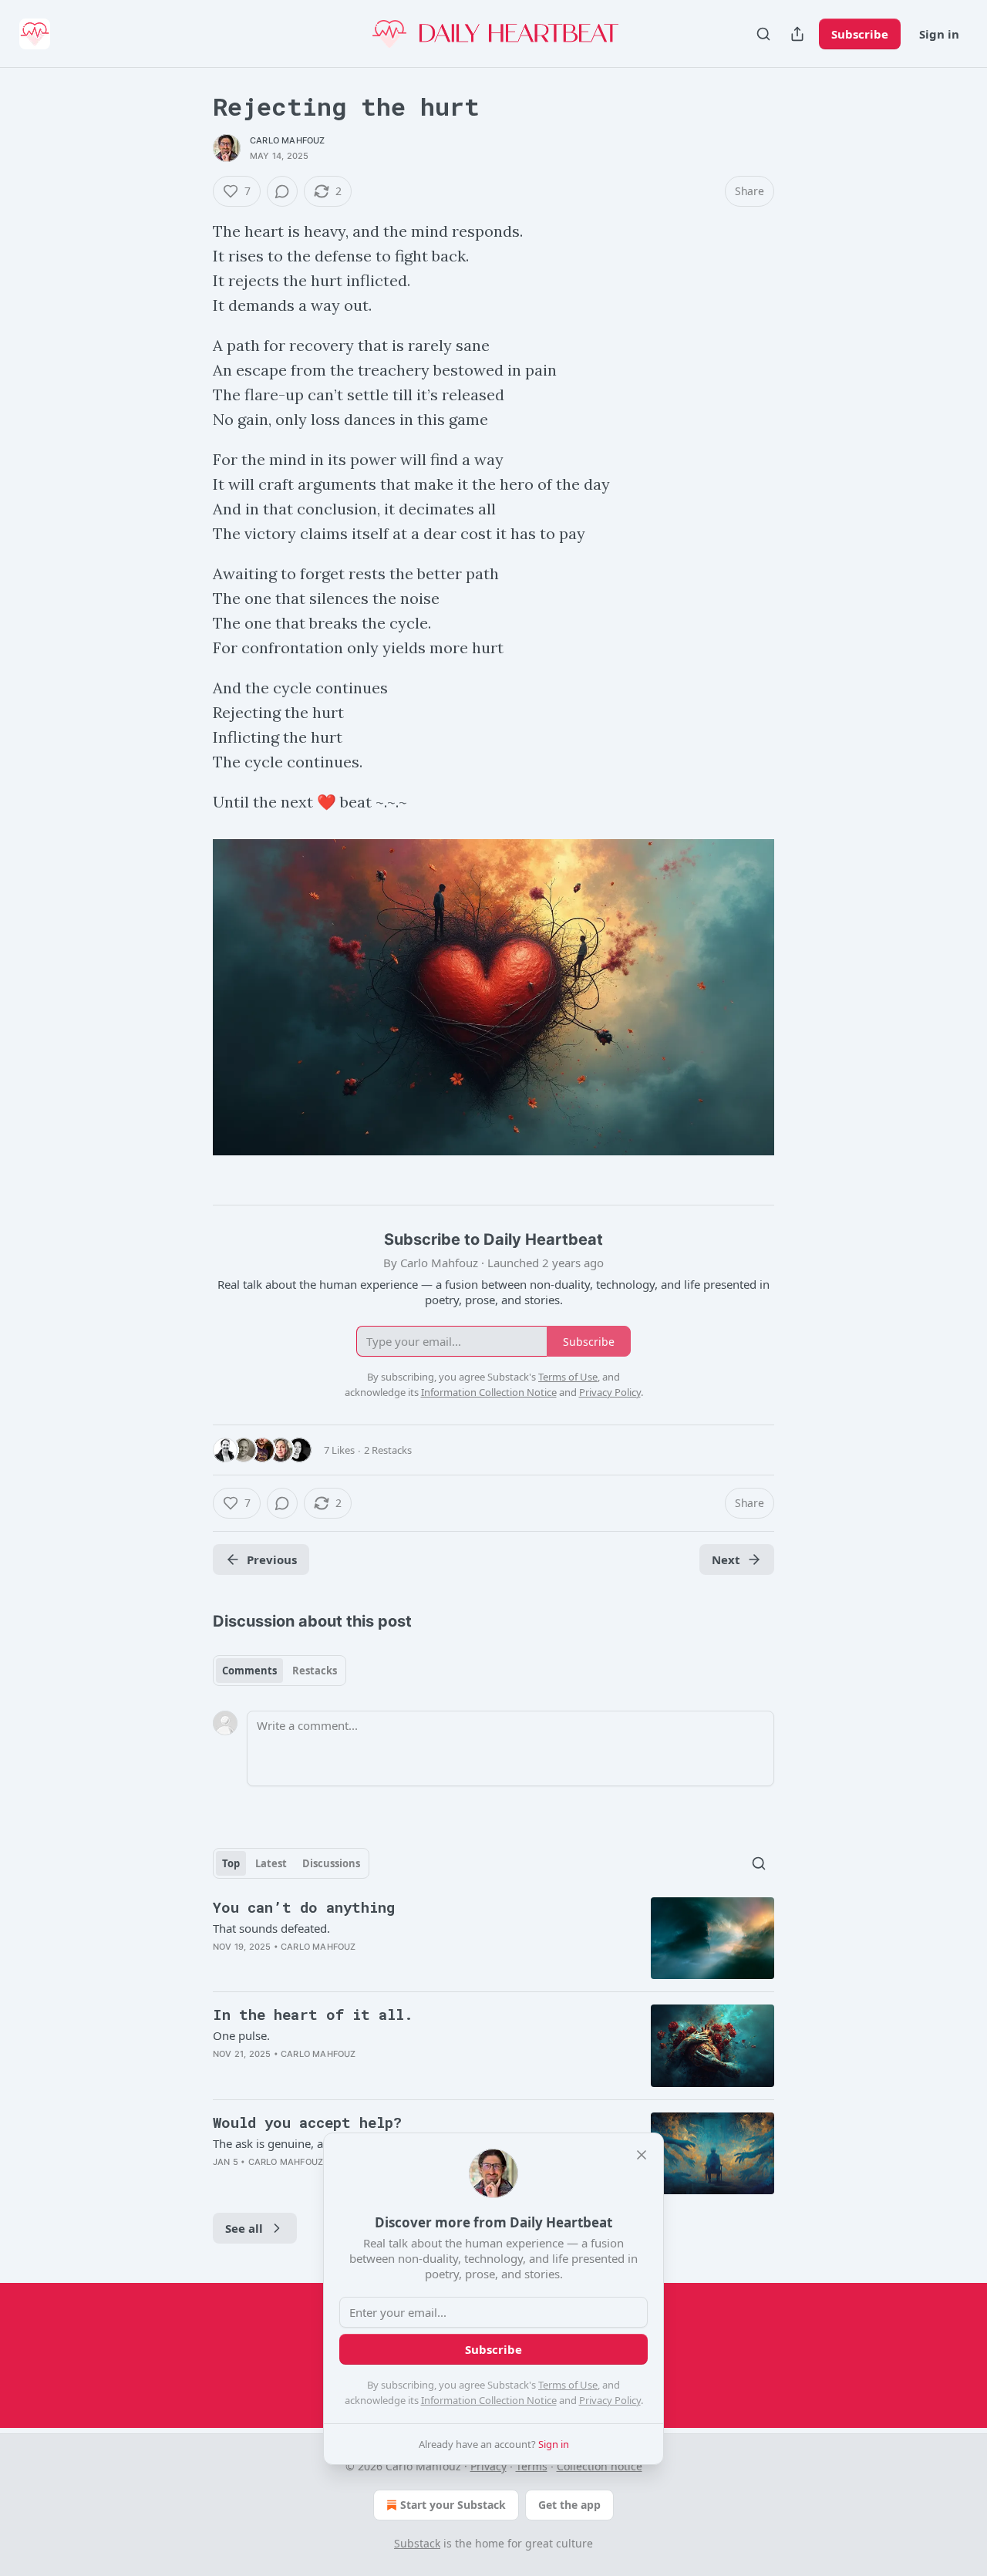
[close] (642, 2155)
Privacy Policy (610, 2400)
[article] (493, 1939)
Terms (532, 2466)
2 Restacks (388, 1450)
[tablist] (280, 1671)
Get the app (569, 2505)
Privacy (488, 2466)
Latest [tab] (271, 1863)
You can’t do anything (304, 1907)
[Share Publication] (797, 34)
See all (244, 2228)
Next (726, 1559)
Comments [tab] (249, 1671)
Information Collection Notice (489, 2400)
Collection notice (600, 2466)
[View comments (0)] (282, 191)
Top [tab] (231, 1863)
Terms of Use (568, 2385)
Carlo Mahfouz (288, 140)
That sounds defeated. (271, 1928)
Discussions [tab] (331, 1863)
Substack (417, 2543)
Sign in (939, 34)
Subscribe (860, 34)
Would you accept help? (307, 2122)
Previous (272, 1559)
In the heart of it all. (313, 2014)
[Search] (763, 34)
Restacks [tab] (315, 1671)
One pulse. (241, 2035)
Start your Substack (453, 2505)
